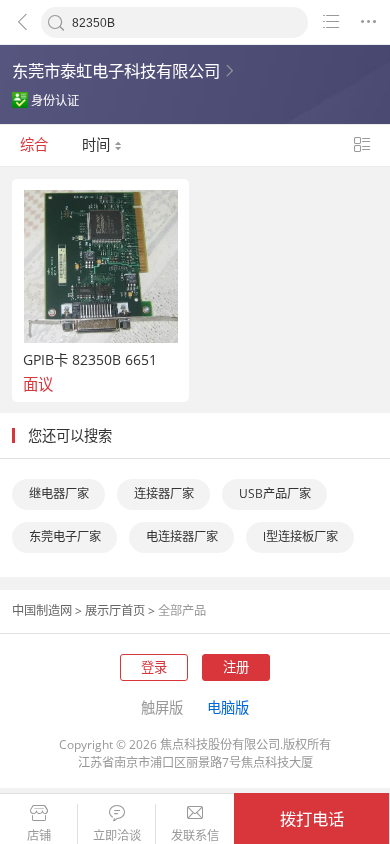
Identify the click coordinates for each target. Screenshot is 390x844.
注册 (236, 667)
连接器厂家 (164, 493)
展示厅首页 (115, 610)
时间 (98, 144)
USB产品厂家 (275, 493)
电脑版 (228, 707)
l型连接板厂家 (300, 536)
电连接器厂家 (182, 536)
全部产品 (182, 610)
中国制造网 (42, 610)
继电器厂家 (59, 493)
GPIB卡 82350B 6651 (90, 360)
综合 (34, 144)
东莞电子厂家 (65, 536)
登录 (154, 667)
